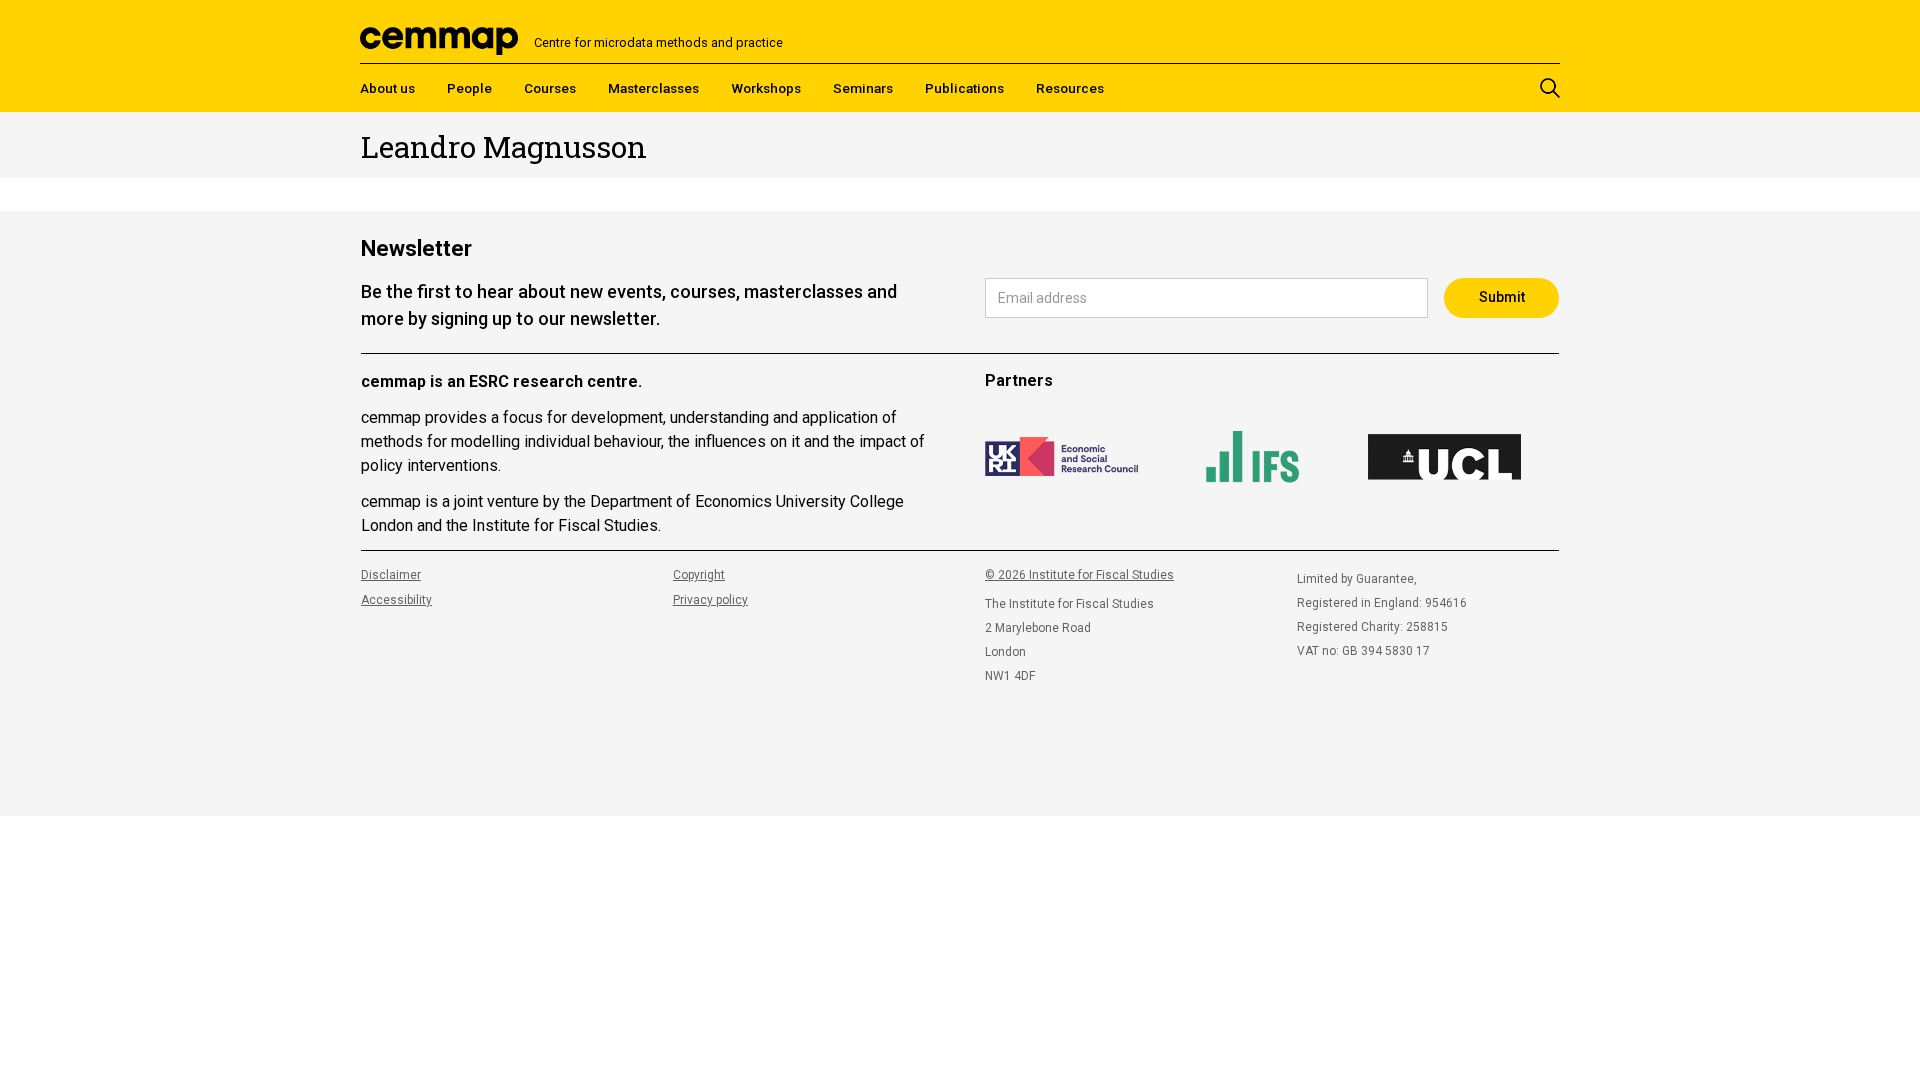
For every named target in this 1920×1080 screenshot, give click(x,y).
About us (387, 88)
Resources (1070, 88)
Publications (964, 88)
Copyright (699, 575)
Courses (550, 88)
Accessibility (396, 600)
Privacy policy (710, 600)
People (469, 88)
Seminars (863, 88)
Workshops (766, 88)
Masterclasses (653, 88)
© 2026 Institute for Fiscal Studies (1079, 575)
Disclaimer (391, 575)
